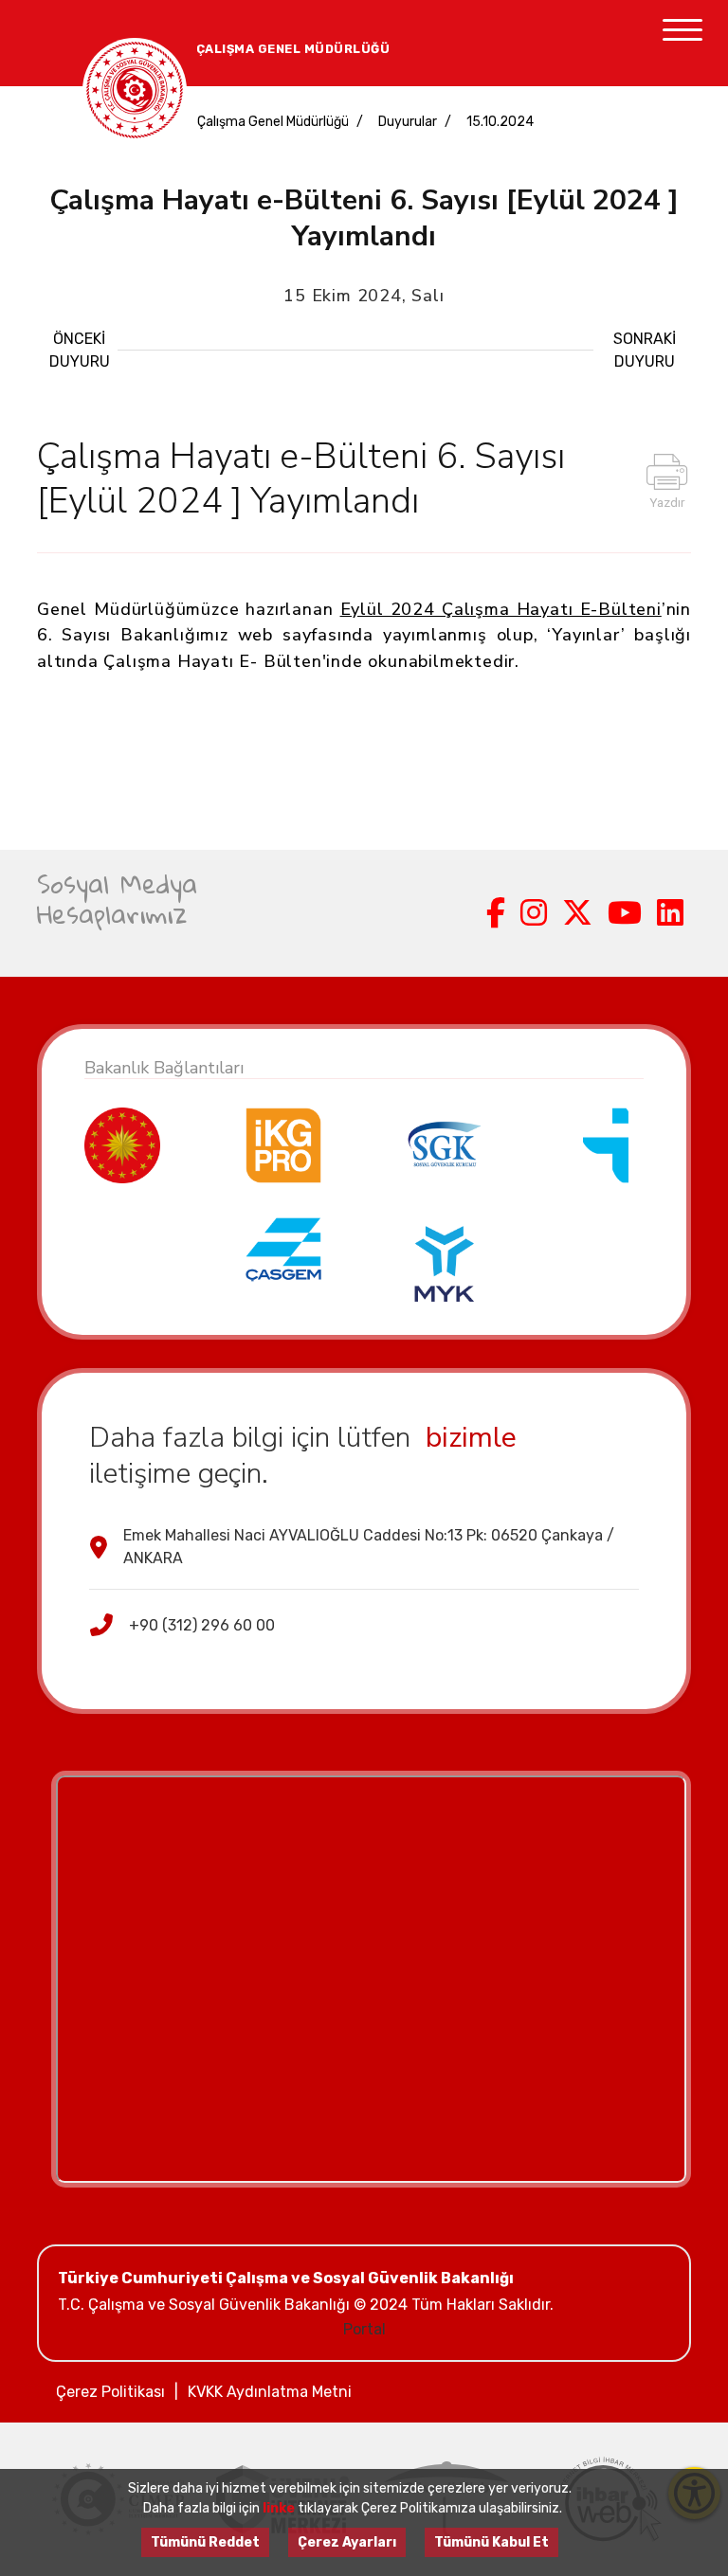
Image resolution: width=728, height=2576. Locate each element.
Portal (364, 2329)
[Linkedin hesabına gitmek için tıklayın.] (670, 913)
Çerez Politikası (110, 2392)
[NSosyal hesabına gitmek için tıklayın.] (471, 913)
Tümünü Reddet (205, 2542)
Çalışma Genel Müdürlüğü (273, 122)
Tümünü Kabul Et (491, 2542)
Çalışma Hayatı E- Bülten (212, 661)
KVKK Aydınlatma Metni (270, 2392)
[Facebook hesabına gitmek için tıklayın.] (496, 913)
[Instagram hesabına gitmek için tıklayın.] (534, 913)
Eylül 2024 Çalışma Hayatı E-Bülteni (501, 609)
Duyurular (408, 122)
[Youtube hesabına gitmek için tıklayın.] (625, 913)
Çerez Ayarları (347, 2542)
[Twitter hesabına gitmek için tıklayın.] (577, 913)
